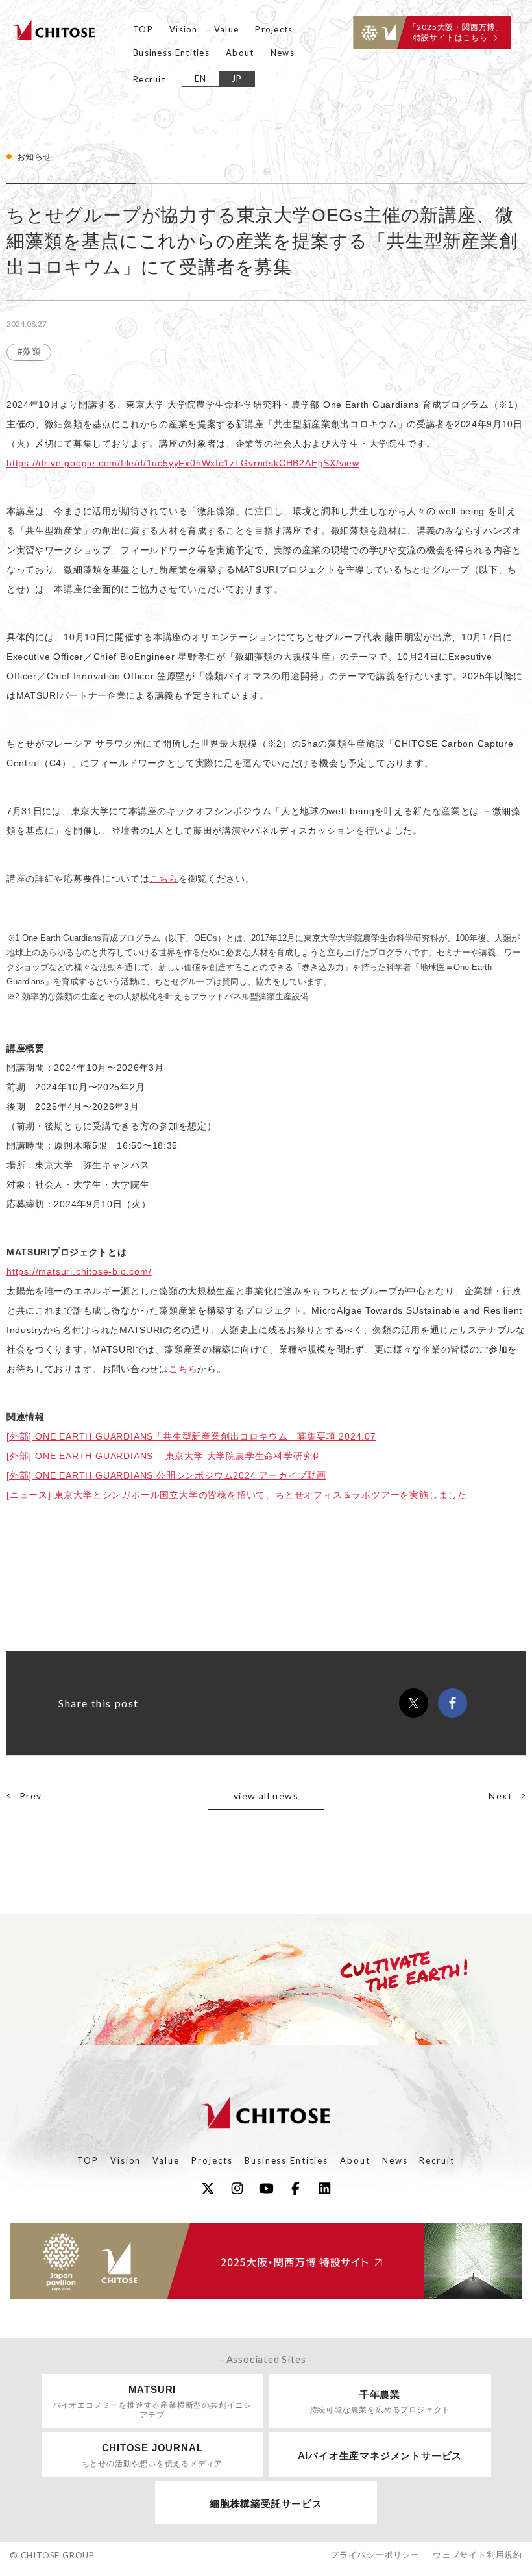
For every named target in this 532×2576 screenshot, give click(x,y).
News (283, 53)
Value (227, 29)
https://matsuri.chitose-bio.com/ (79, 1271)
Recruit (149, 79)
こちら (164, 879)
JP (237, 79)
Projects (274, 29)
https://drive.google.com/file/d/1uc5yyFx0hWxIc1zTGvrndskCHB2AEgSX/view (183, 463)
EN (201, 79)
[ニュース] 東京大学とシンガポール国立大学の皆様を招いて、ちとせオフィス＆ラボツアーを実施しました (237, 1495)
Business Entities (171, 53)
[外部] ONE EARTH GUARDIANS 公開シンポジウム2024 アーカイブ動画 (166, 1475)
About (240, 53)
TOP (143, 29)
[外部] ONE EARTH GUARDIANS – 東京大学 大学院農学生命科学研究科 (164, 1456)
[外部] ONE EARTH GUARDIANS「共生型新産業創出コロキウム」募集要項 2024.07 (191, 1436)
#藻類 (29, 352)
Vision (184, 29)
